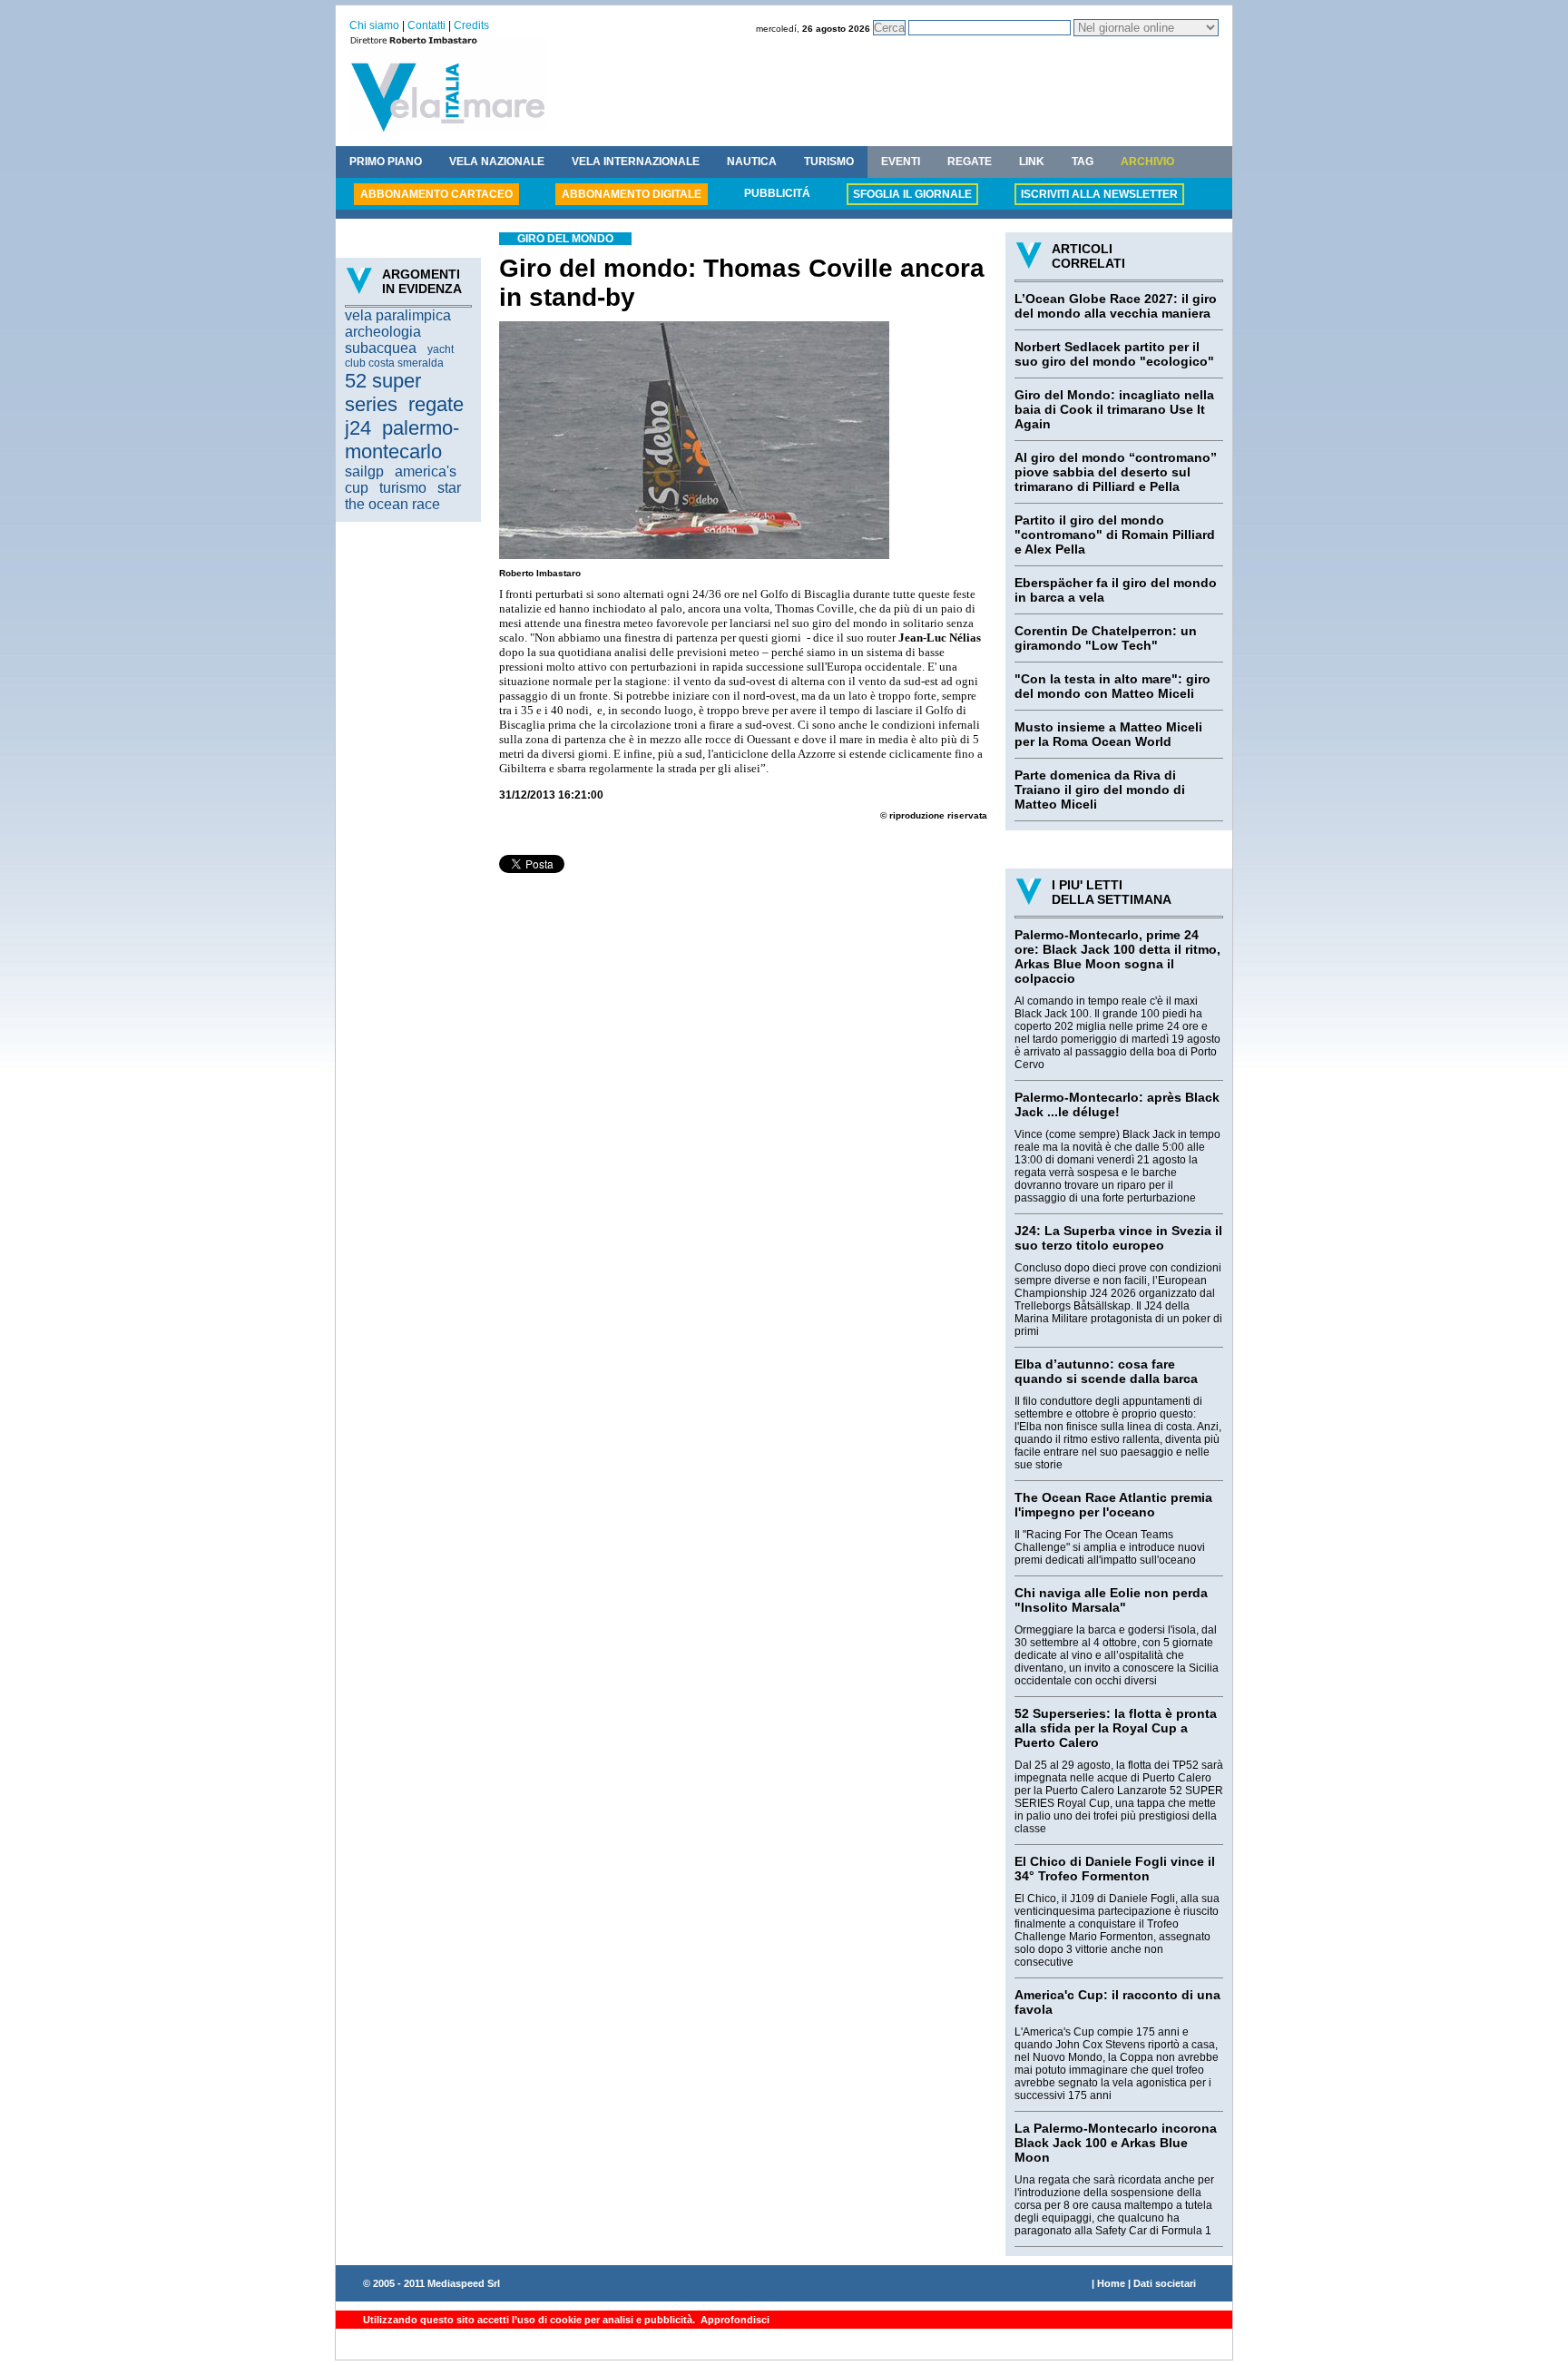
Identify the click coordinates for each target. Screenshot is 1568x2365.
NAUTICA (752, 162)
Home (1111, 2283)
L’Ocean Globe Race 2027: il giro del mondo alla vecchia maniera (1116, 306)
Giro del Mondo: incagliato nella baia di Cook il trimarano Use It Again (1114, 409)
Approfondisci (734, 2320)
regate (436, 404)
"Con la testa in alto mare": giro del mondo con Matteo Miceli (1112, 686)
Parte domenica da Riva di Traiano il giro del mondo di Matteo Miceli (1100, 790)
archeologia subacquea (383, 340)
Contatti (426, 25)
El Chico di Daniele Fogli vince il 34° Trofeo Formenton (1115, 1869)
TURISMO (829, 162)
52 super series (383, 393)
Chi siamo (374, 25)
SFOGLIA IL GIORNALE (912, 194)
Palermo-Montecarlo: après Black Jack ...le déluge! (1117, 1104)
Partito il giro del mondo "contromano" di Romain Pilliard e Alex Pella (1115, 535)
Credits (471, 25)
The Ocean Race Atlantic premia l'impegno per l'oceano (1113, 1505)
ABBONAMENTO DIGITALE (632, 194)
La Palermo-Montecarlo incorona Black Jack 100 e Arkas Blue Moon (1116, 2143)
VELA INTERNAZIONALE (636, 162)
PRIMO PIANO (386, 162)
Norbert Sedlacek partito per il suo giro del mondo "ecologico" (1114, 354)
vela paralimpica (398, 315)
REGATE (970, 162)
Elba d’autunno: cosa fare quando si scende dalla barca (1106, 1371)
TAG (1083, 162)
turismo (403, 488)
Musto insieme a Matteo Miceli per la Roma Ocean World (1108, 734)
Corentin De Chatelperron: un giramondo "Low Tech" (1106, 638)
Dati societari (1165, 2283)
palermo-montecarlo (402, 440)
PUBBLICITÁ (777, 193)
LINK (1032, 162)
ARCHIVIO (1147, 162)
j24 (358, 428)
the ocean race (392, 504)
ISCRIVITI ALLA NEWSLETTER (1099, 194)
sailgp (364, 471)
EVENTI (901, 162)
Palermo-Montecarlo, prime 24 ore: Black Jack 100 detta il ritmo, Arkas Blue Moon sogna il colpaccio (1117, 957)
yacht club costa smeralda (399, 356)
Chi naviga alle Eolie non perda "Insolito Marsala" (1111, 1600)
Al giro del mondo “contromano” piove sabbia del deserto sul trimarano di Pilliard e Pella (1116, 472)
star (449, 488)
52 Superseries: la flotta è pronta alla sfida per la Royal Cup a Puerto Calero (1116, 1728)
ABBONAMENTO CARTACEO (436, 194)
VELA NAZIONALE (497, 162)
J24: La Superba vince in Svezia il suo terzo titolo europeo (1118, 1238)
